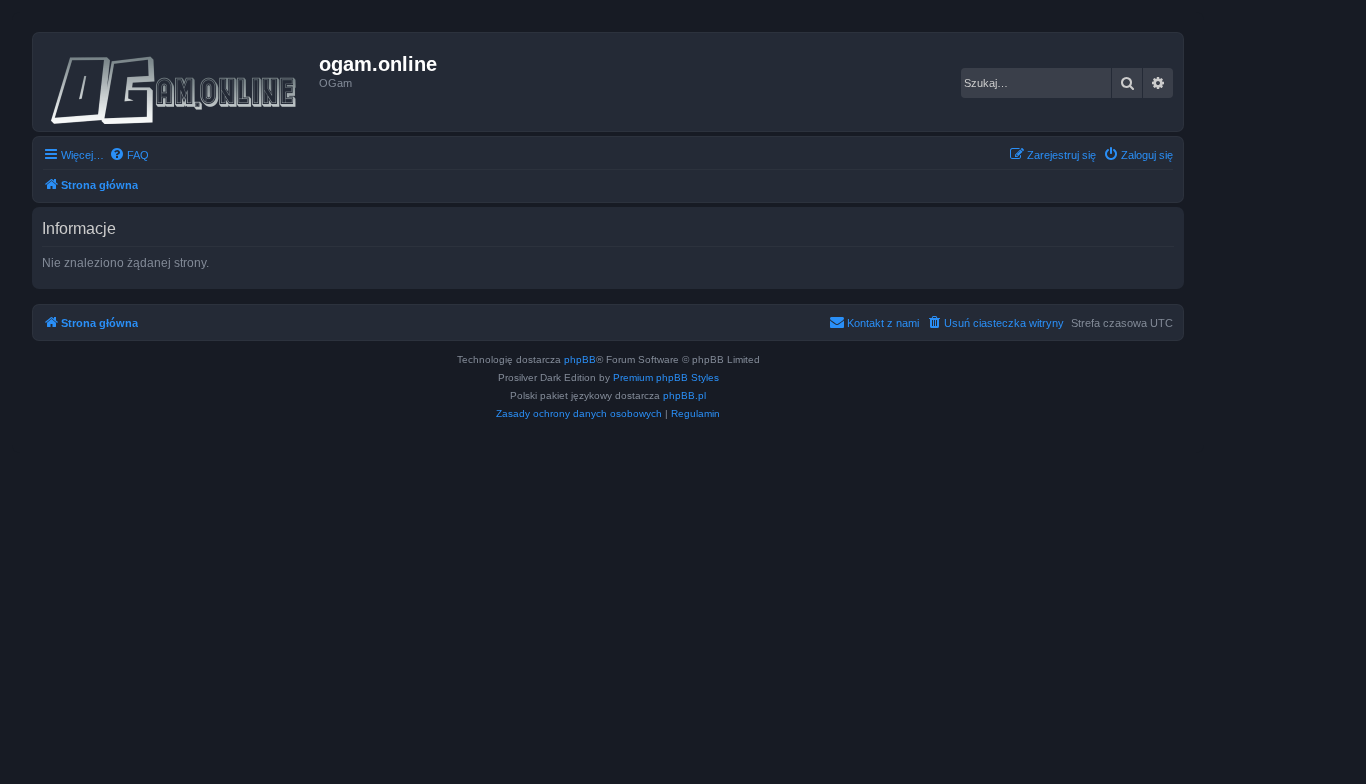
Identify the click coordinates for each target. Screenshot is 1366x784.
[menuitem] (129, 155)
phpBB (580, 359)
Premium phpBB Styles (666, 377)
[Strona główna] (178, 82)
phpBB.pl (684, 395)
